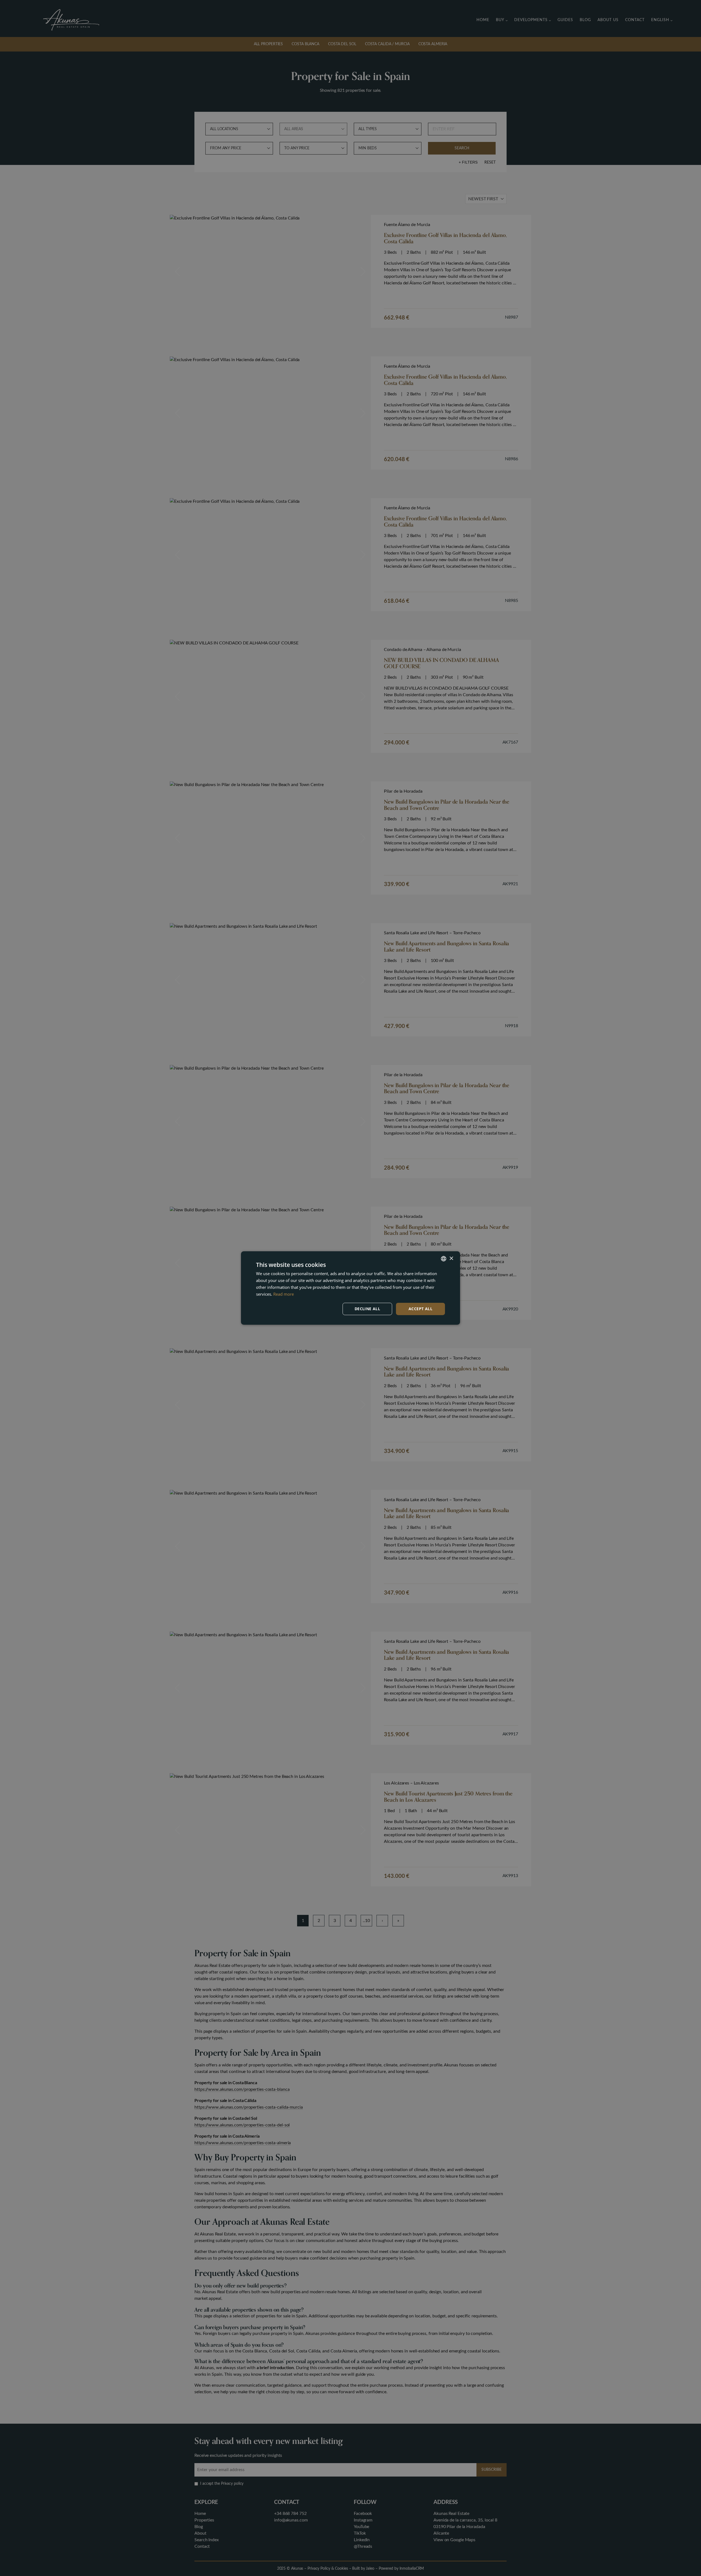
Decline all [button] (367, 1309)
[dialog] (350, 1288)
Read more (284, 1294)
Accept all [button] (420, 1309)
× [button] (451, 1258)
